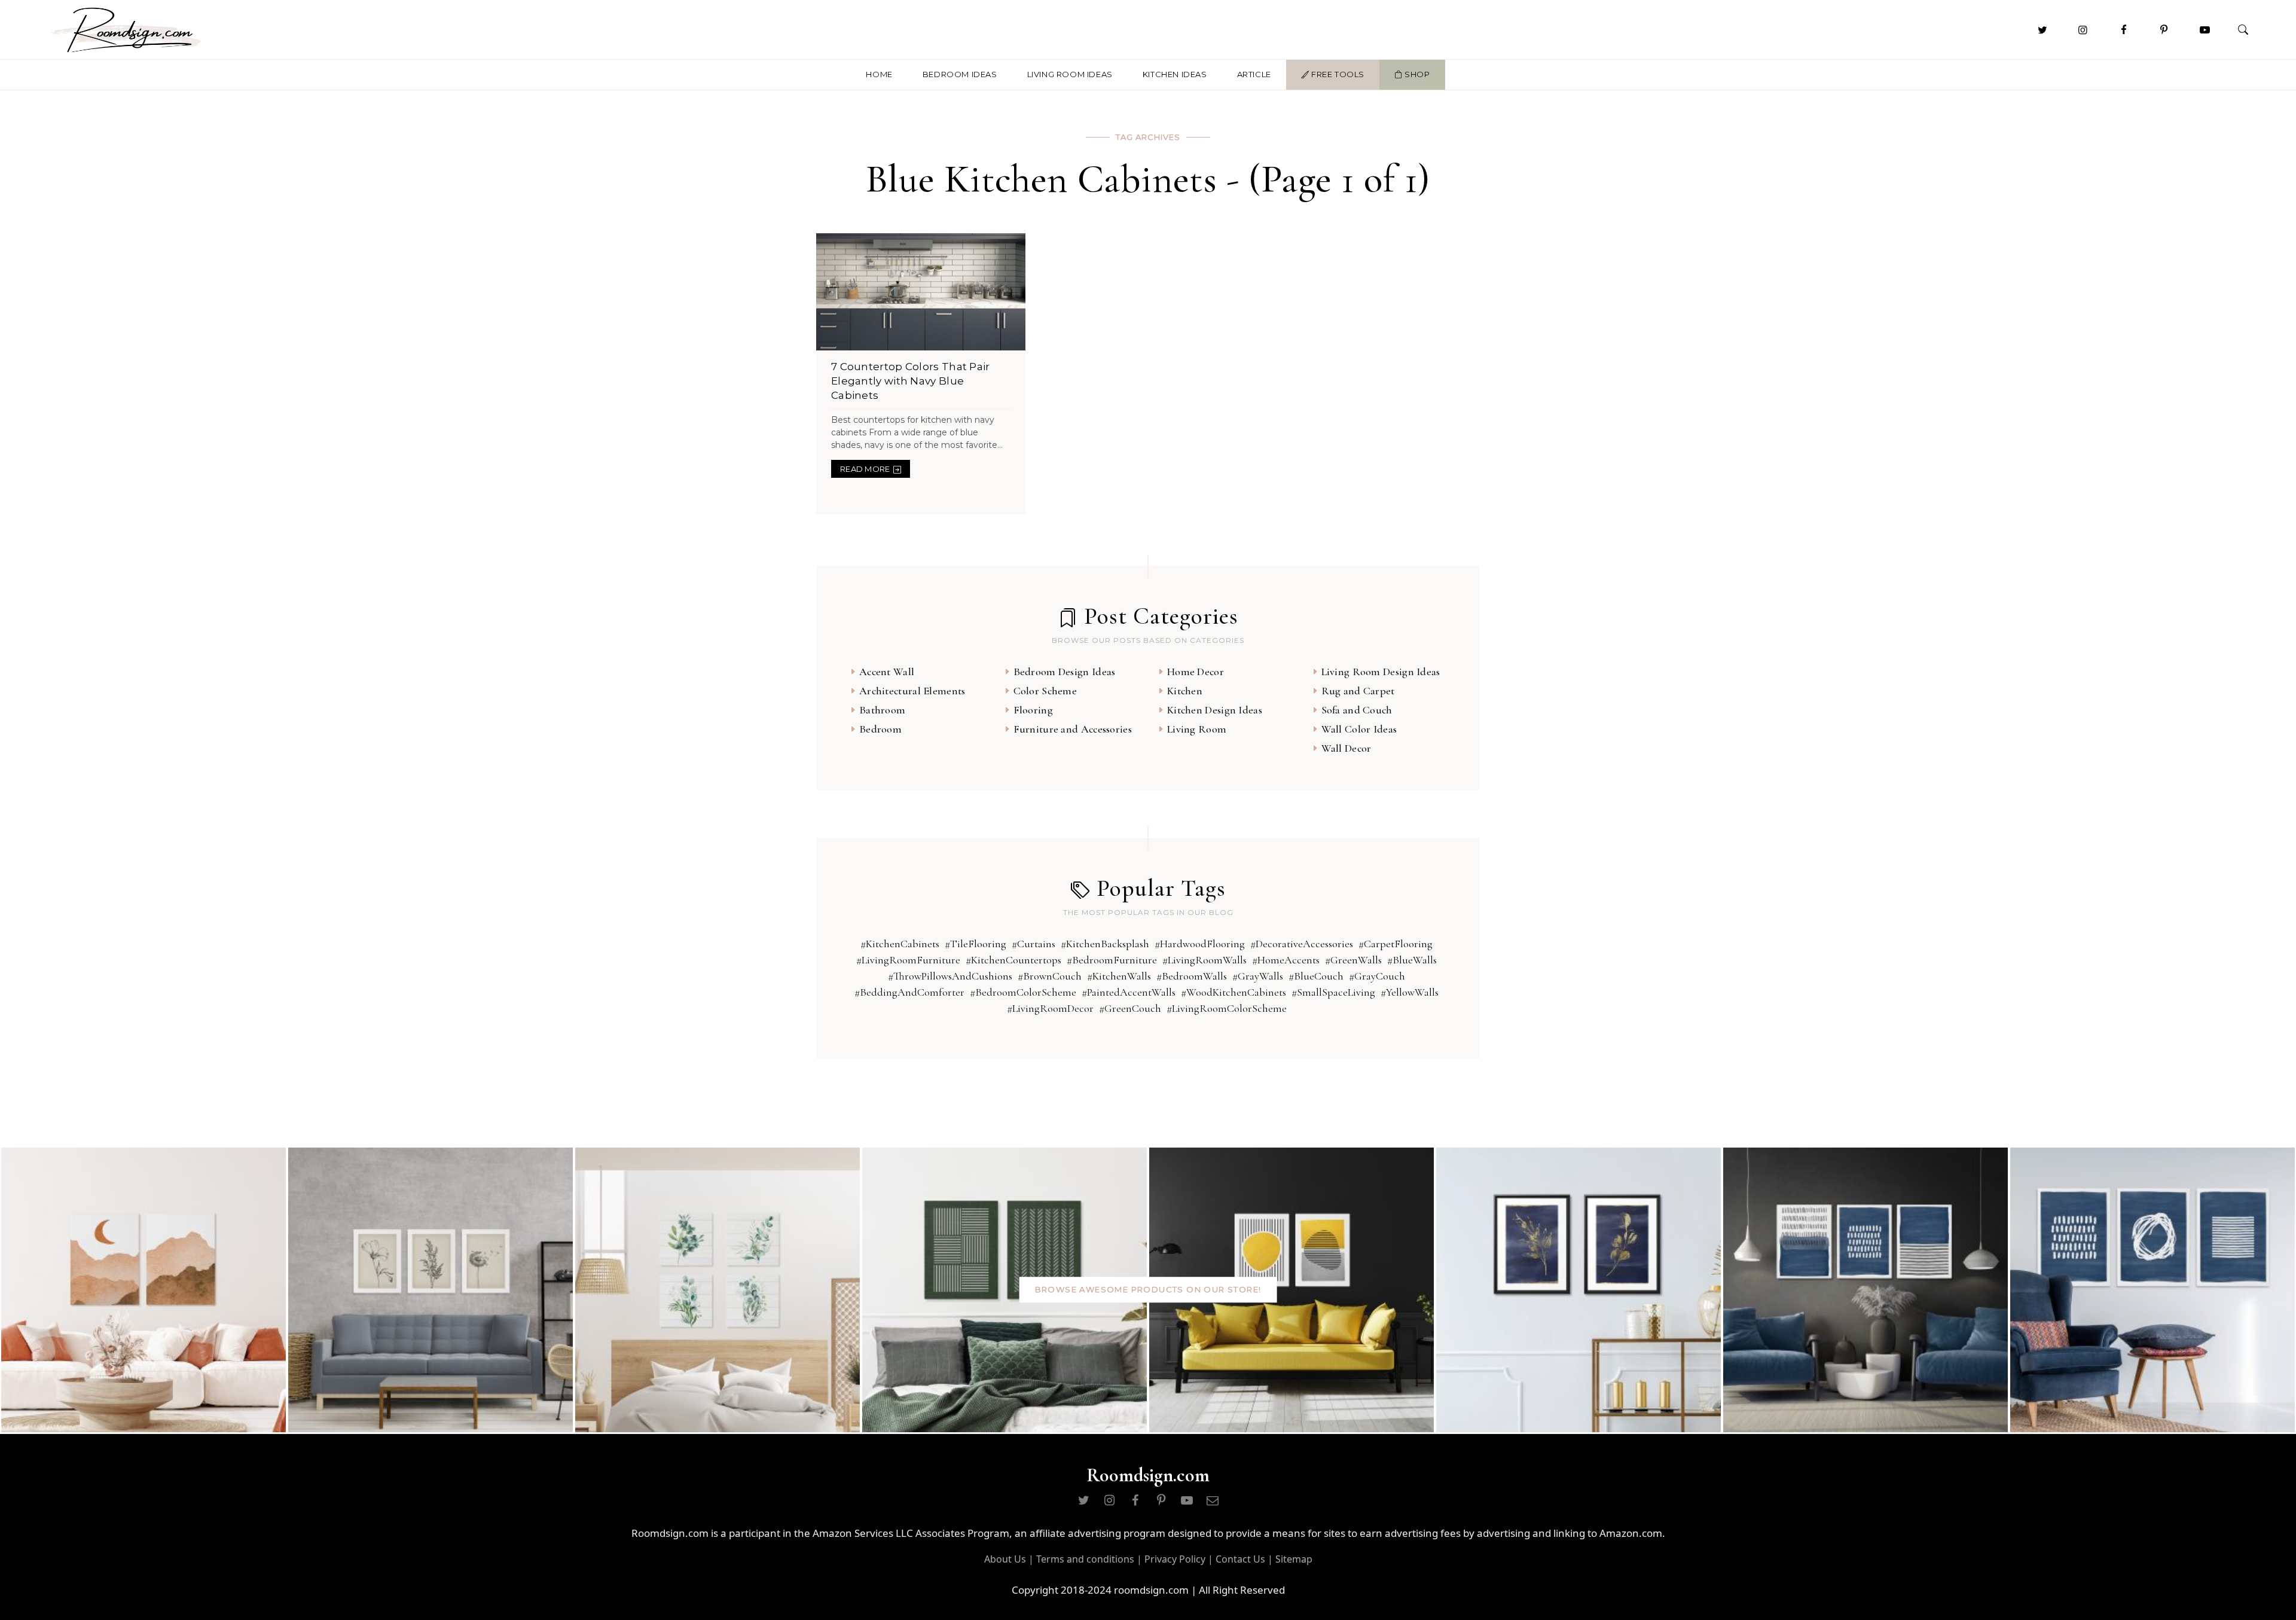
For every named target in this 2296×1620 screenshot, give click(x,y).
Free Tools (1337, 74)
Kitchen (1185, 691)
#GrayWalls (1258, 976)
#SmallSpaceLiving (1333, 992)
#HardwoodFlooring (1200, 944)
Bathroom (882, 710)
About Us (1005, 1559)
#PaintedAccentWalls (1129, 992)
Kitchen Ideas (1175, 74)
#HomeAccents (1286, 960)
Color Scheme (1045, 691)
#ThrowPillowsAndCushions (950, 976)
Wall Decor (1347, 748)
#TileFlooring (976, 944)
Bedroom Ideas (960, 74)
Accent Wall (887, 672)
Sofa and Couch (1357, 710)
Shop (1416, 74)
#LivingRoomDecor (1050, 1008)
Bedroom (880, 729)
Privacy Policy (1175, 1559)
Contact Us (1240, 1559)
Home (879, 74)
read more (865, 469)
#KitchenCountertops (1013, 960)
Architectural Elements (912, 691)
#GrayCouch (1377, 976)
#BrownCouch (1050, 976)
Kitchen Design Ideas (1215, 710)
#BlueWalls (1412, 960)
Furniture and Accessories (1073, 729)
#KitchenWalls (1119, 976)
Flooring (1033, 710)
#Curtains (1033, 944)
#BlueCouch (1316, 976)
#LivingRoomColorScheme (1227, 1008)
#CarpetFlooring (1396, 944)
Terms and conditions (1085, 1559)
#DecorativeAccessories (1302, 944)
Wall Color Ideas (1359, 729)
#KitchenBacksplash (1105, 944)
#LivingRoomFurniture (908, 960)
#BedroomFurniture (1112, 960)
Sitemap (1294, 1559)
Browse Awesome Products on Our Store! (1148, 1289)
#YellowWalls (1410, 992)
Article (1254, 74)
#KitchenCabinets (900, 944)
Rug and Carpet (1358, 691)
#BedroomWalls (1192, 976)
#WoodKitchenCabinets (1234, 992)
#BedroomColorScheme (1023, 992)
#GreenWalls (1353, 960)
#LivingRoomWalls (1205, 960)
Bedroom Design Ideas (1065, 672)
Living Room (1197, 729)
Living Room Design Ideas (1381, 672)
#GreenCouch (1130, 1008)
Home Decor (1196, 672)
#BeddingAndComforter (909, 992)
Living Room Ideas (1070, 74)
